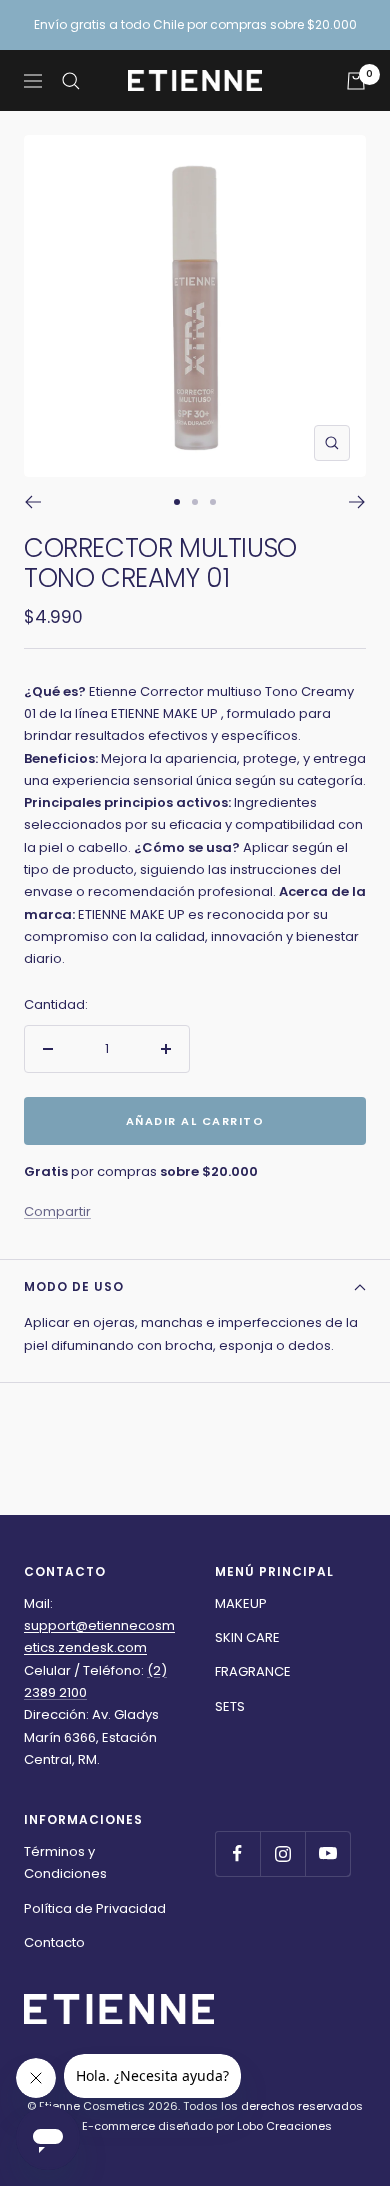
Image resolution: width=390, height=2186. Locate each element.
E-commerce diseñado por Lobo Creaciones (205, 2126)
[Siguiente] (357, 502)
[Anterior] (32, 502)
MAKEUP (241, 1603)
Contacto (54, 1942)
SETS (230, 1706)
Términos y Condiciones (65, 1862)
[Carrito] (356, 81)
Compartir (57, 1211)
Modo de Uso (74, 1286)
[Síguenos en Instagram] (282, 1853)
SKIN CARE (247, 1637)
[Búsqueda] (71, 81)
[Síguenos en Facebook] (237, 1853)
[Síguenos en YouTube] (327, 1853)
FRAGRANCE (253, 1671)
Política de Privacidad (95, 1908)
